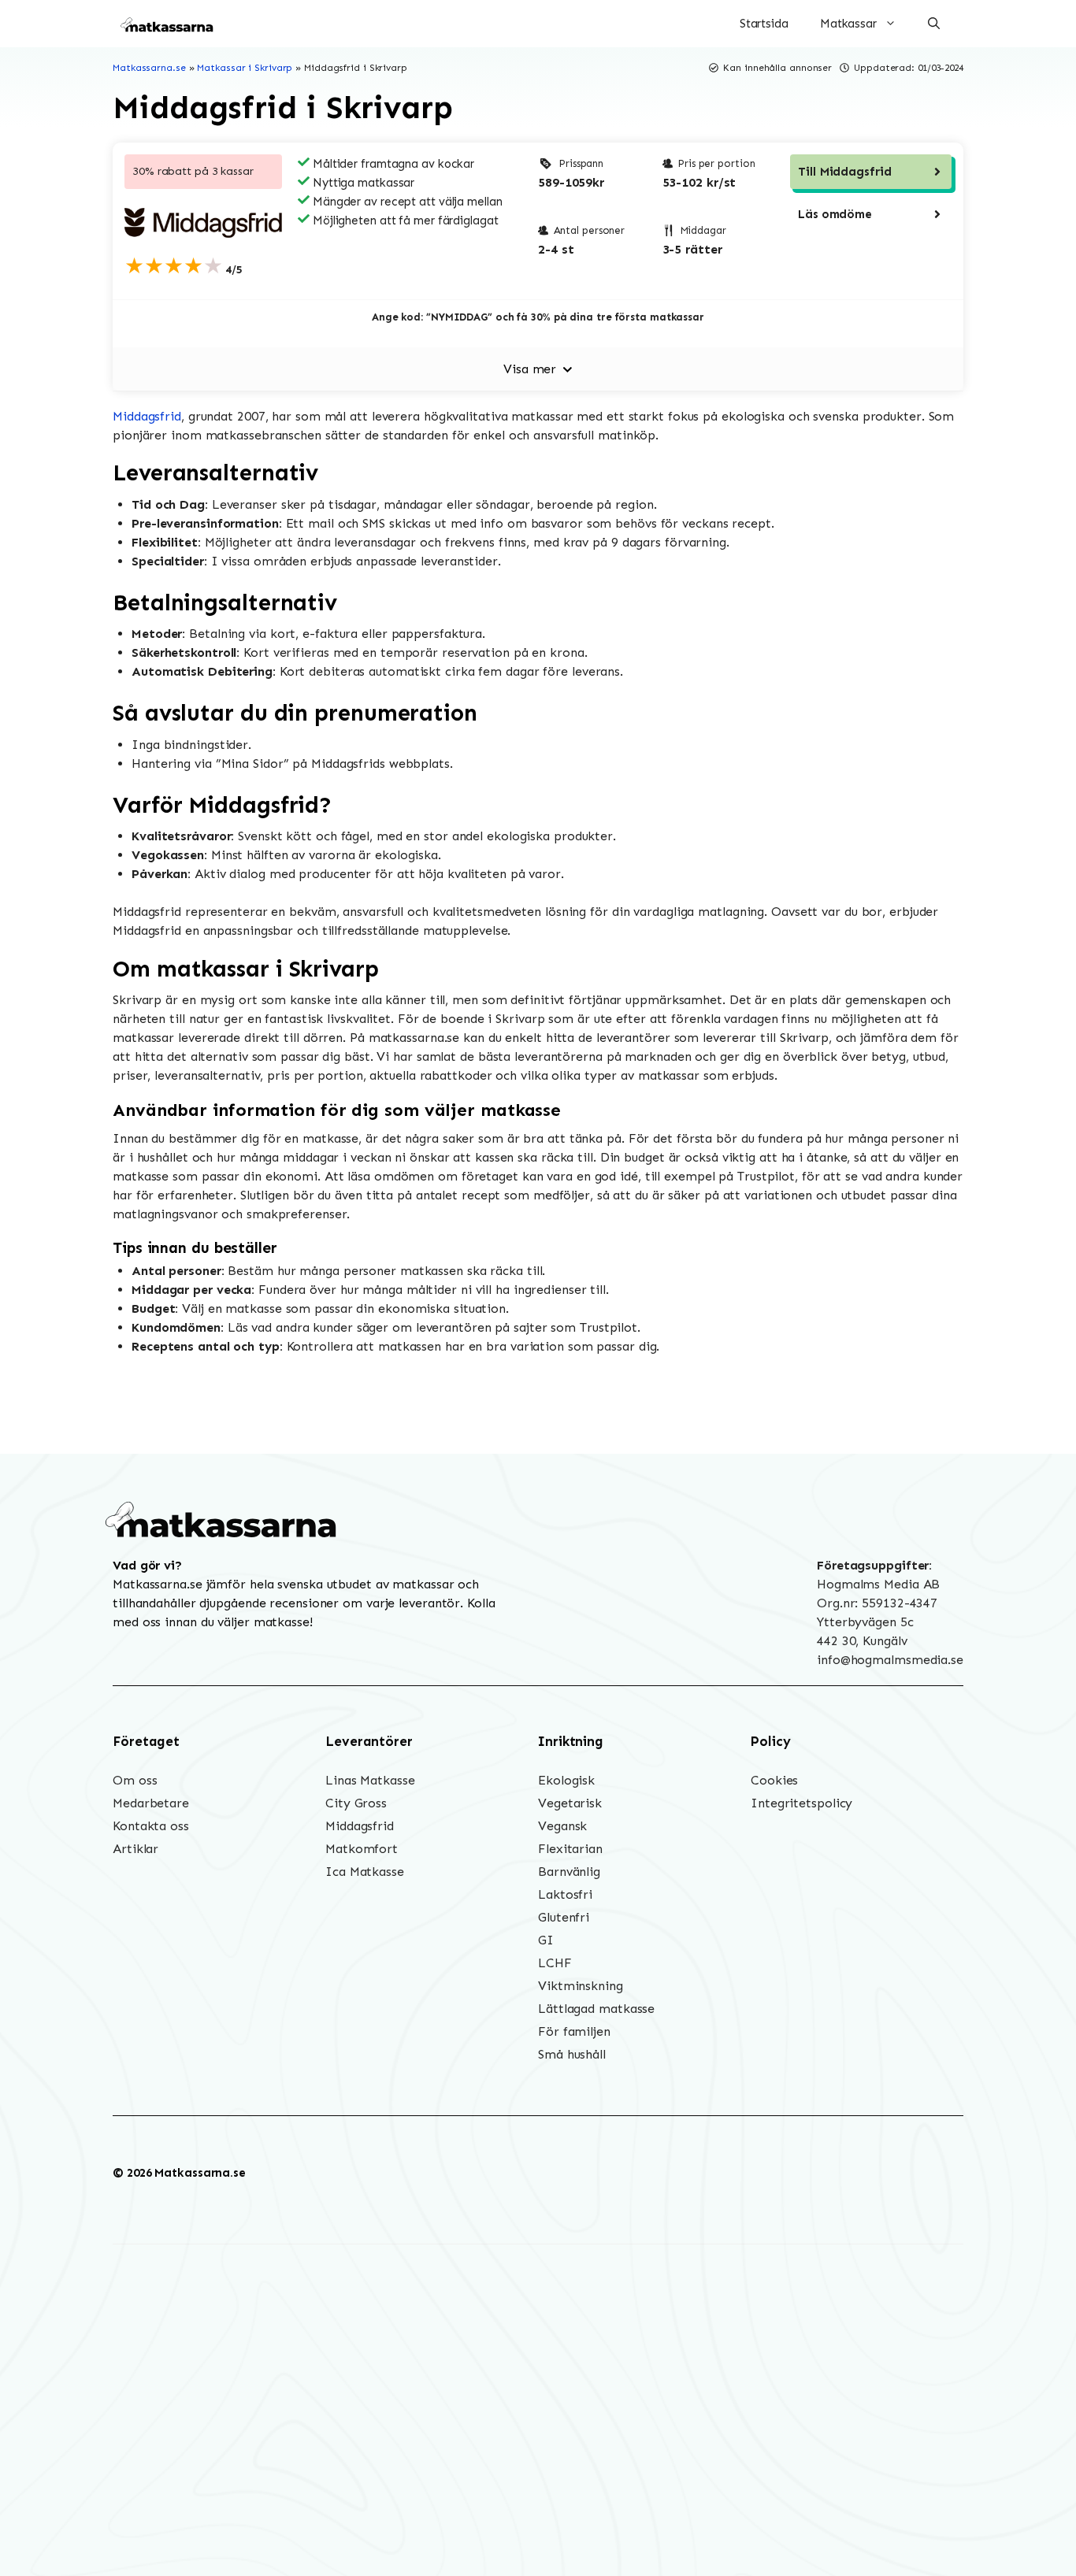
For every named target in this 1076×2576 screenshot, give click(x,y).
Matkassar (848, 24)
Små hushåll (572, 2054)
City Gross (356, 1803)
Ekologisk (566, 1780)
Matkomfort (362, 1849)
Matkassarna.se (149, 68)
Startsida (764, 24)
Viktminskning (581, 1986)
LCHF (555, 1963)
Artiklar (135, 1849)
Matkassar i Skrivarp (245, 68)
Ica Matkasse (365, 1872)
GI (546, 1940)
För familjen (574, 2031)
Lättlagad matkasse (596, 2009)
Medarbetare (151, 1803)
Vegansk (562, 1826)
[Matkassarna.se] (168, 24)
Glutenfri (564, 1917)
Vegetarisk (570, 1803)
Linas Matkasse (370, 1780)
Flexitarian (570, 1849)
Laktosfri (565, 1894)
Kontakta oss (151, 1826)
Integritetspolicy (801, 1803)
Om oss (135, 1780)
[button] (934, 24)
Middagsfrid (147, 416)
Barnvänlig (569, 1872)
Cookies (774, 1780)
